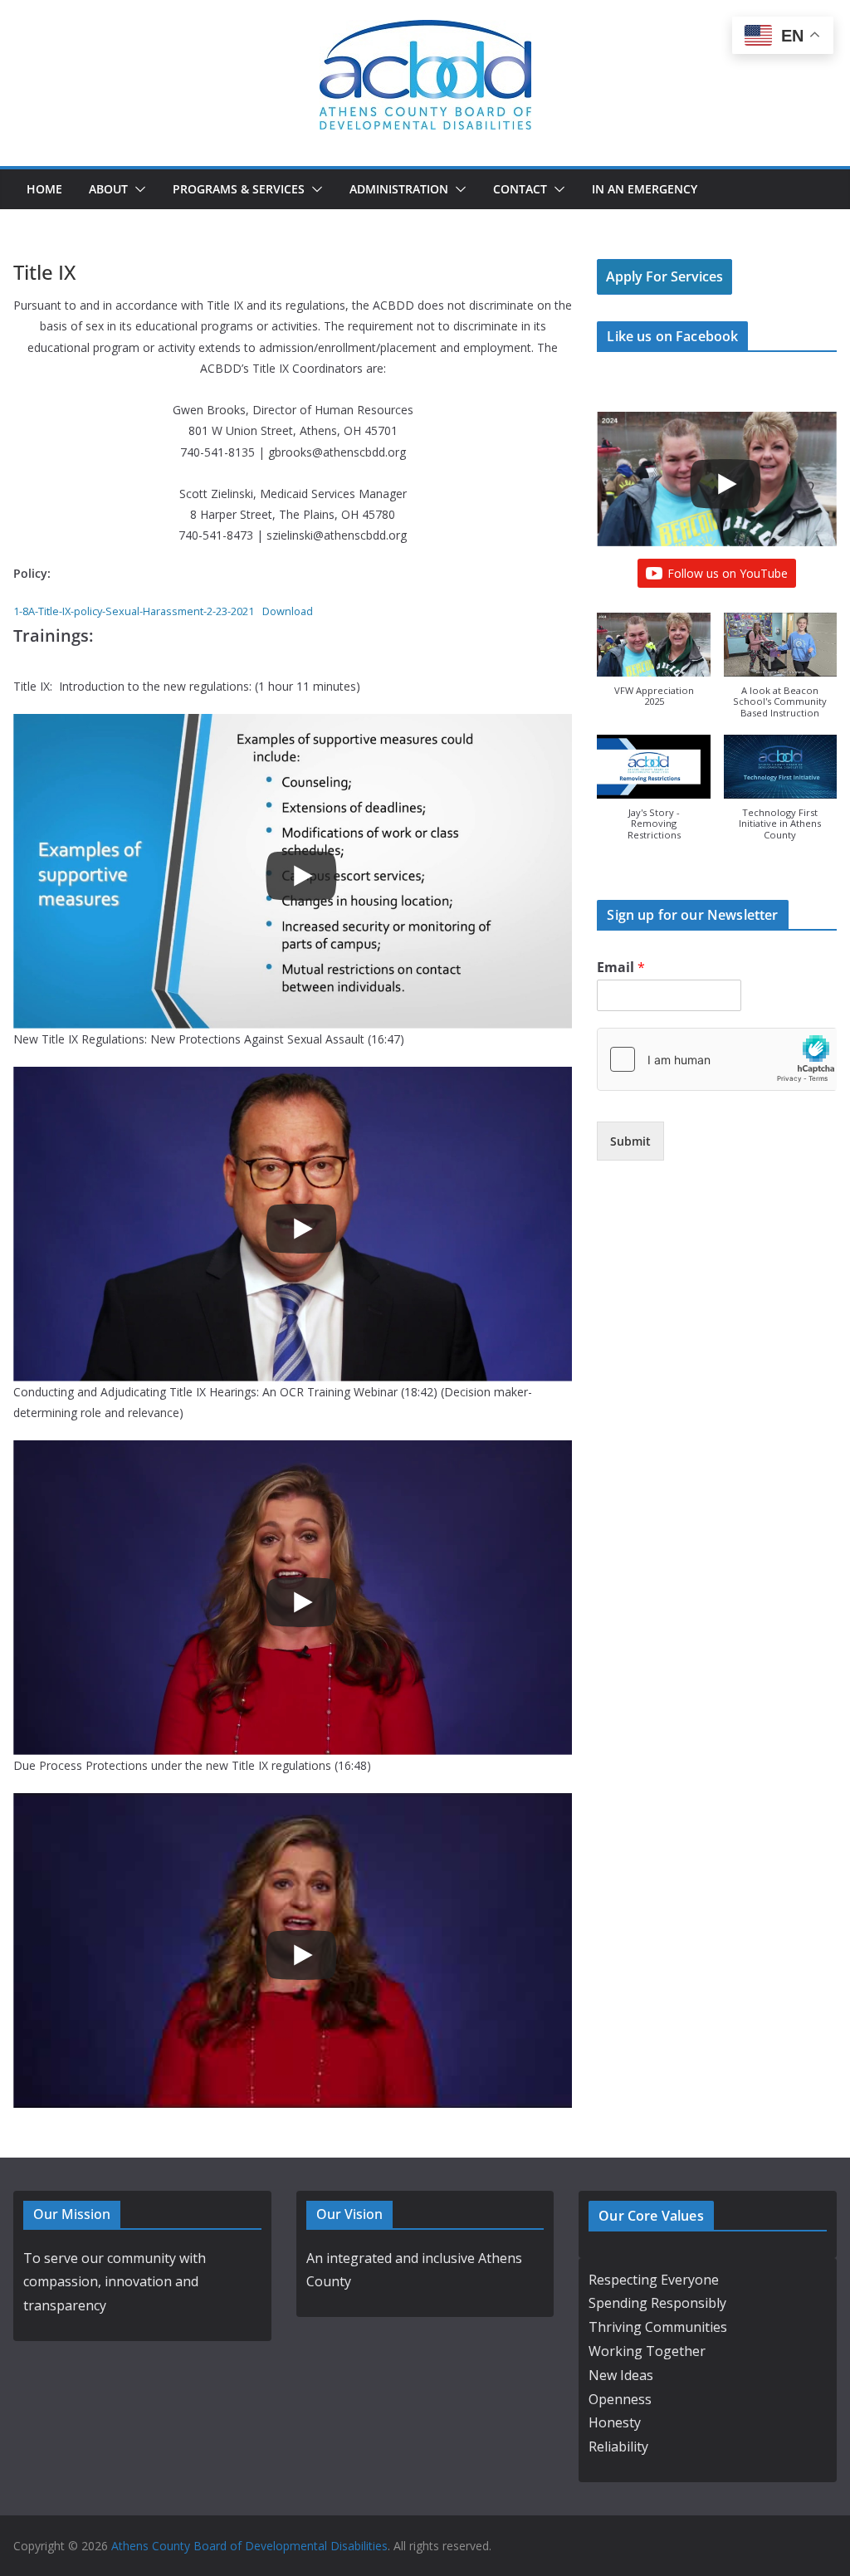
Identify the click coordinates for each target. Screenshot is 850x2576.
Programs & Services (239, 189)
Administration (399, 189)
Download (288, 611)
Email (621, 968)
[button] (137, 189)
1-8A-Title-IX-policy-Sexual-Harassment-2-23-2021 (134, 611)
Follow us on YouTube (728, 573)
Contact (520, 189)
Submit (630, 1141)
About (108, 189)
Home (44, 189)
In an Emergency (645, 189)
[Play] (301, 876)
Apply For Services (664, 276)
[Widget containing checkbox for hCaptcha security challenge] (717, 1059)
